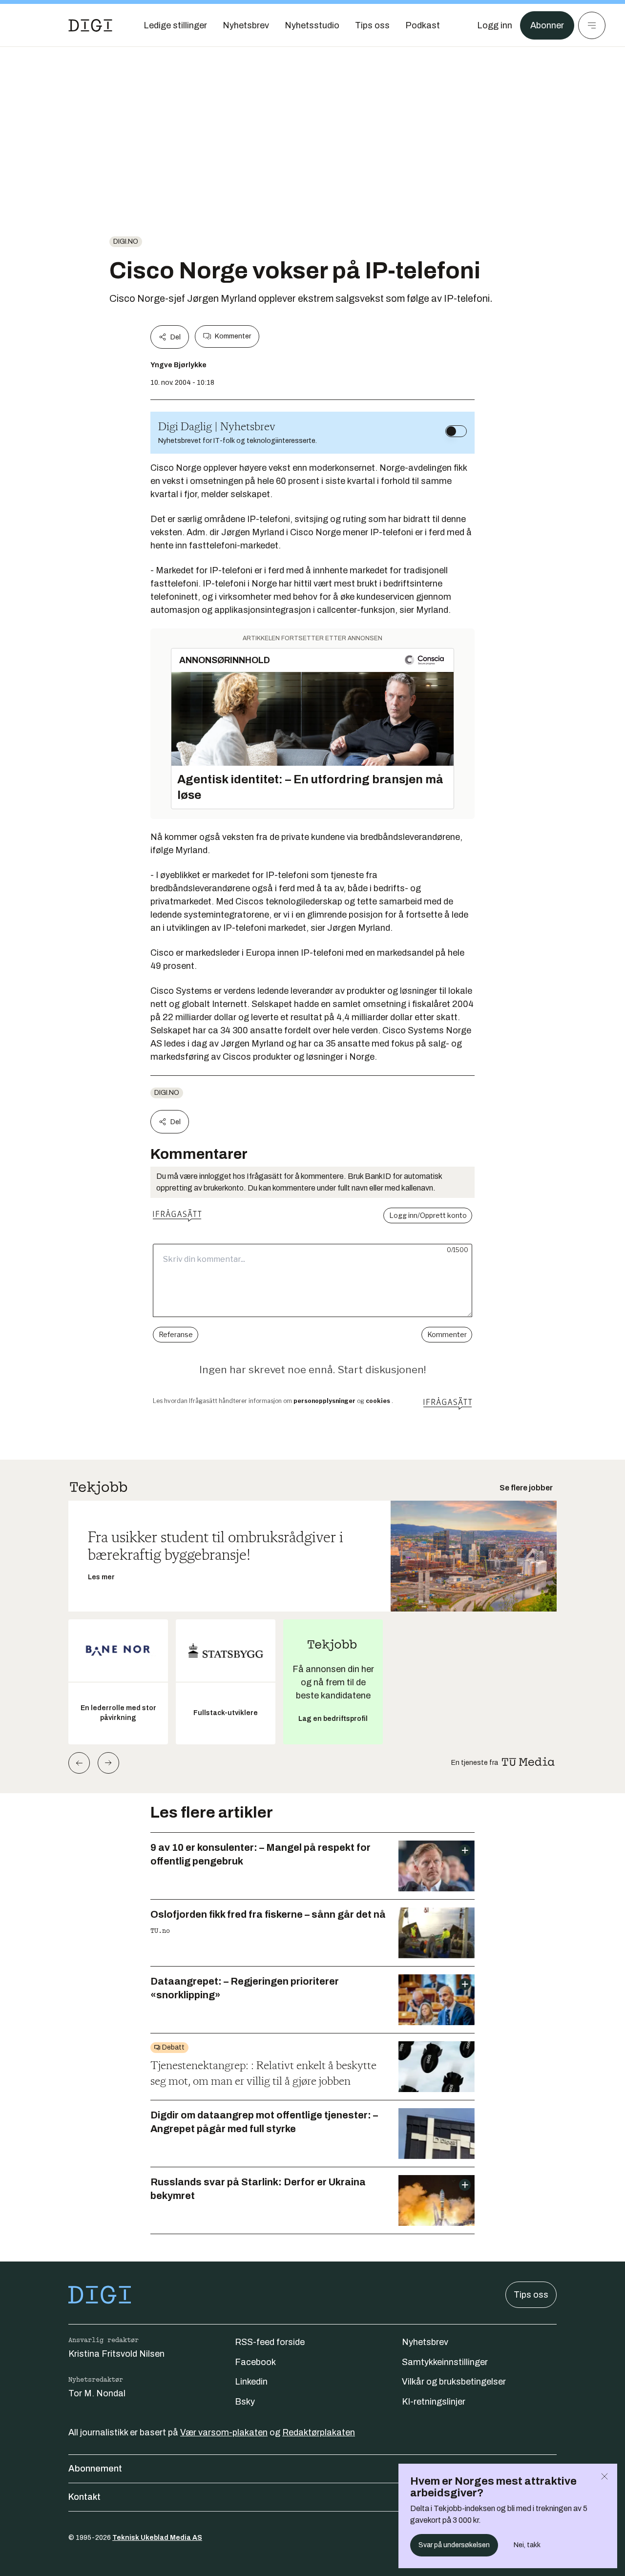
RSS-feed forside (270, 2342)
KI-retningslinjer (434, 2402)
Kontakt (84, 2497)
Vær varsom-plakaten (224, 2432)
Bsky (245, 2402)
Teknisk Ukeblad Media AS (157, 2538)
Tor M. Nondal (97, 2393)
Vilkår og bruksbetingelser (454, 2382)
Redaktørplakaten (319, 2432)
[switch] (456, 431)
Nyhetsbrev (425, 2342)
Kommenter (233, 336)
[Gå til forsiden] (90, 25)
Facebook (255, 2362)
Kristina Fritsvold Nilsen (116, 2354)
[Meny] (592, 25)
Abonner (547, 25)
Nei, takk (527, 2545)
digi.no (126, 241)
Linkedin (251, 2382)
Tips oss (531, 2295)
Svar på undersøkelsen (454, 2545)
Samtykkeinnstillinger (445, 2362)
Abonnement (95, 2469)
